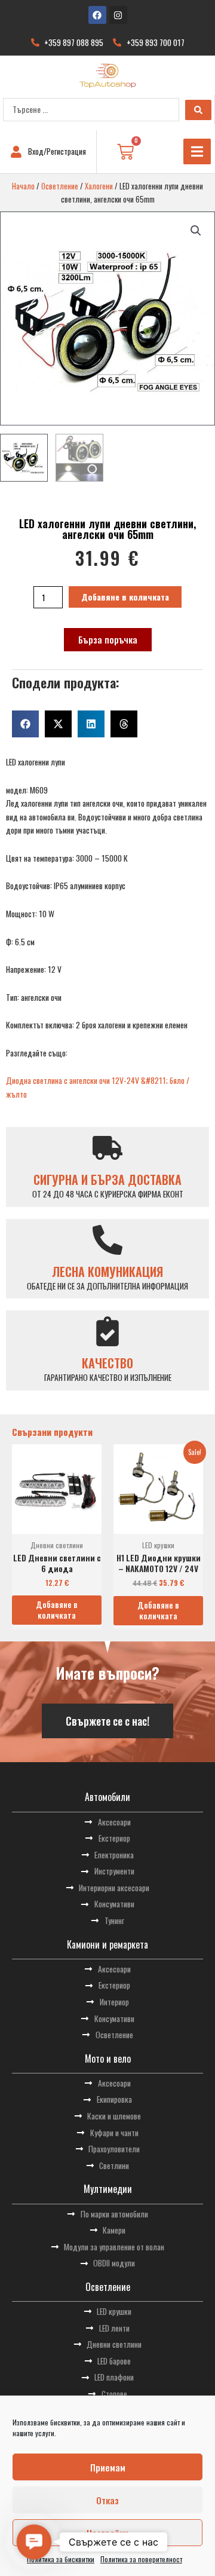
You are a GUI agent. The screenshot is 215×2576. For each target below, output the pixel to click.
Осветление (60, 186)
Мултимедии (108, 2189)
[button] (197, 151)
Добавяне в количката (125, 597)
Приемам (108, 2467)
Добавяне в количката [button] (57, 1610)
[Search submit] (198, 110)
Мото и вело (108, 2059)
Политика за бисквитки (61, 2559)
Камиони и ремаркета (107, 1944)
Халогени (99, 186)
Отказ (107, 2500)
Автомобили (107, 1797)
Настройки (107, 2533)
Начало (23, 186)
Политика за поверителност (141, 2559)
